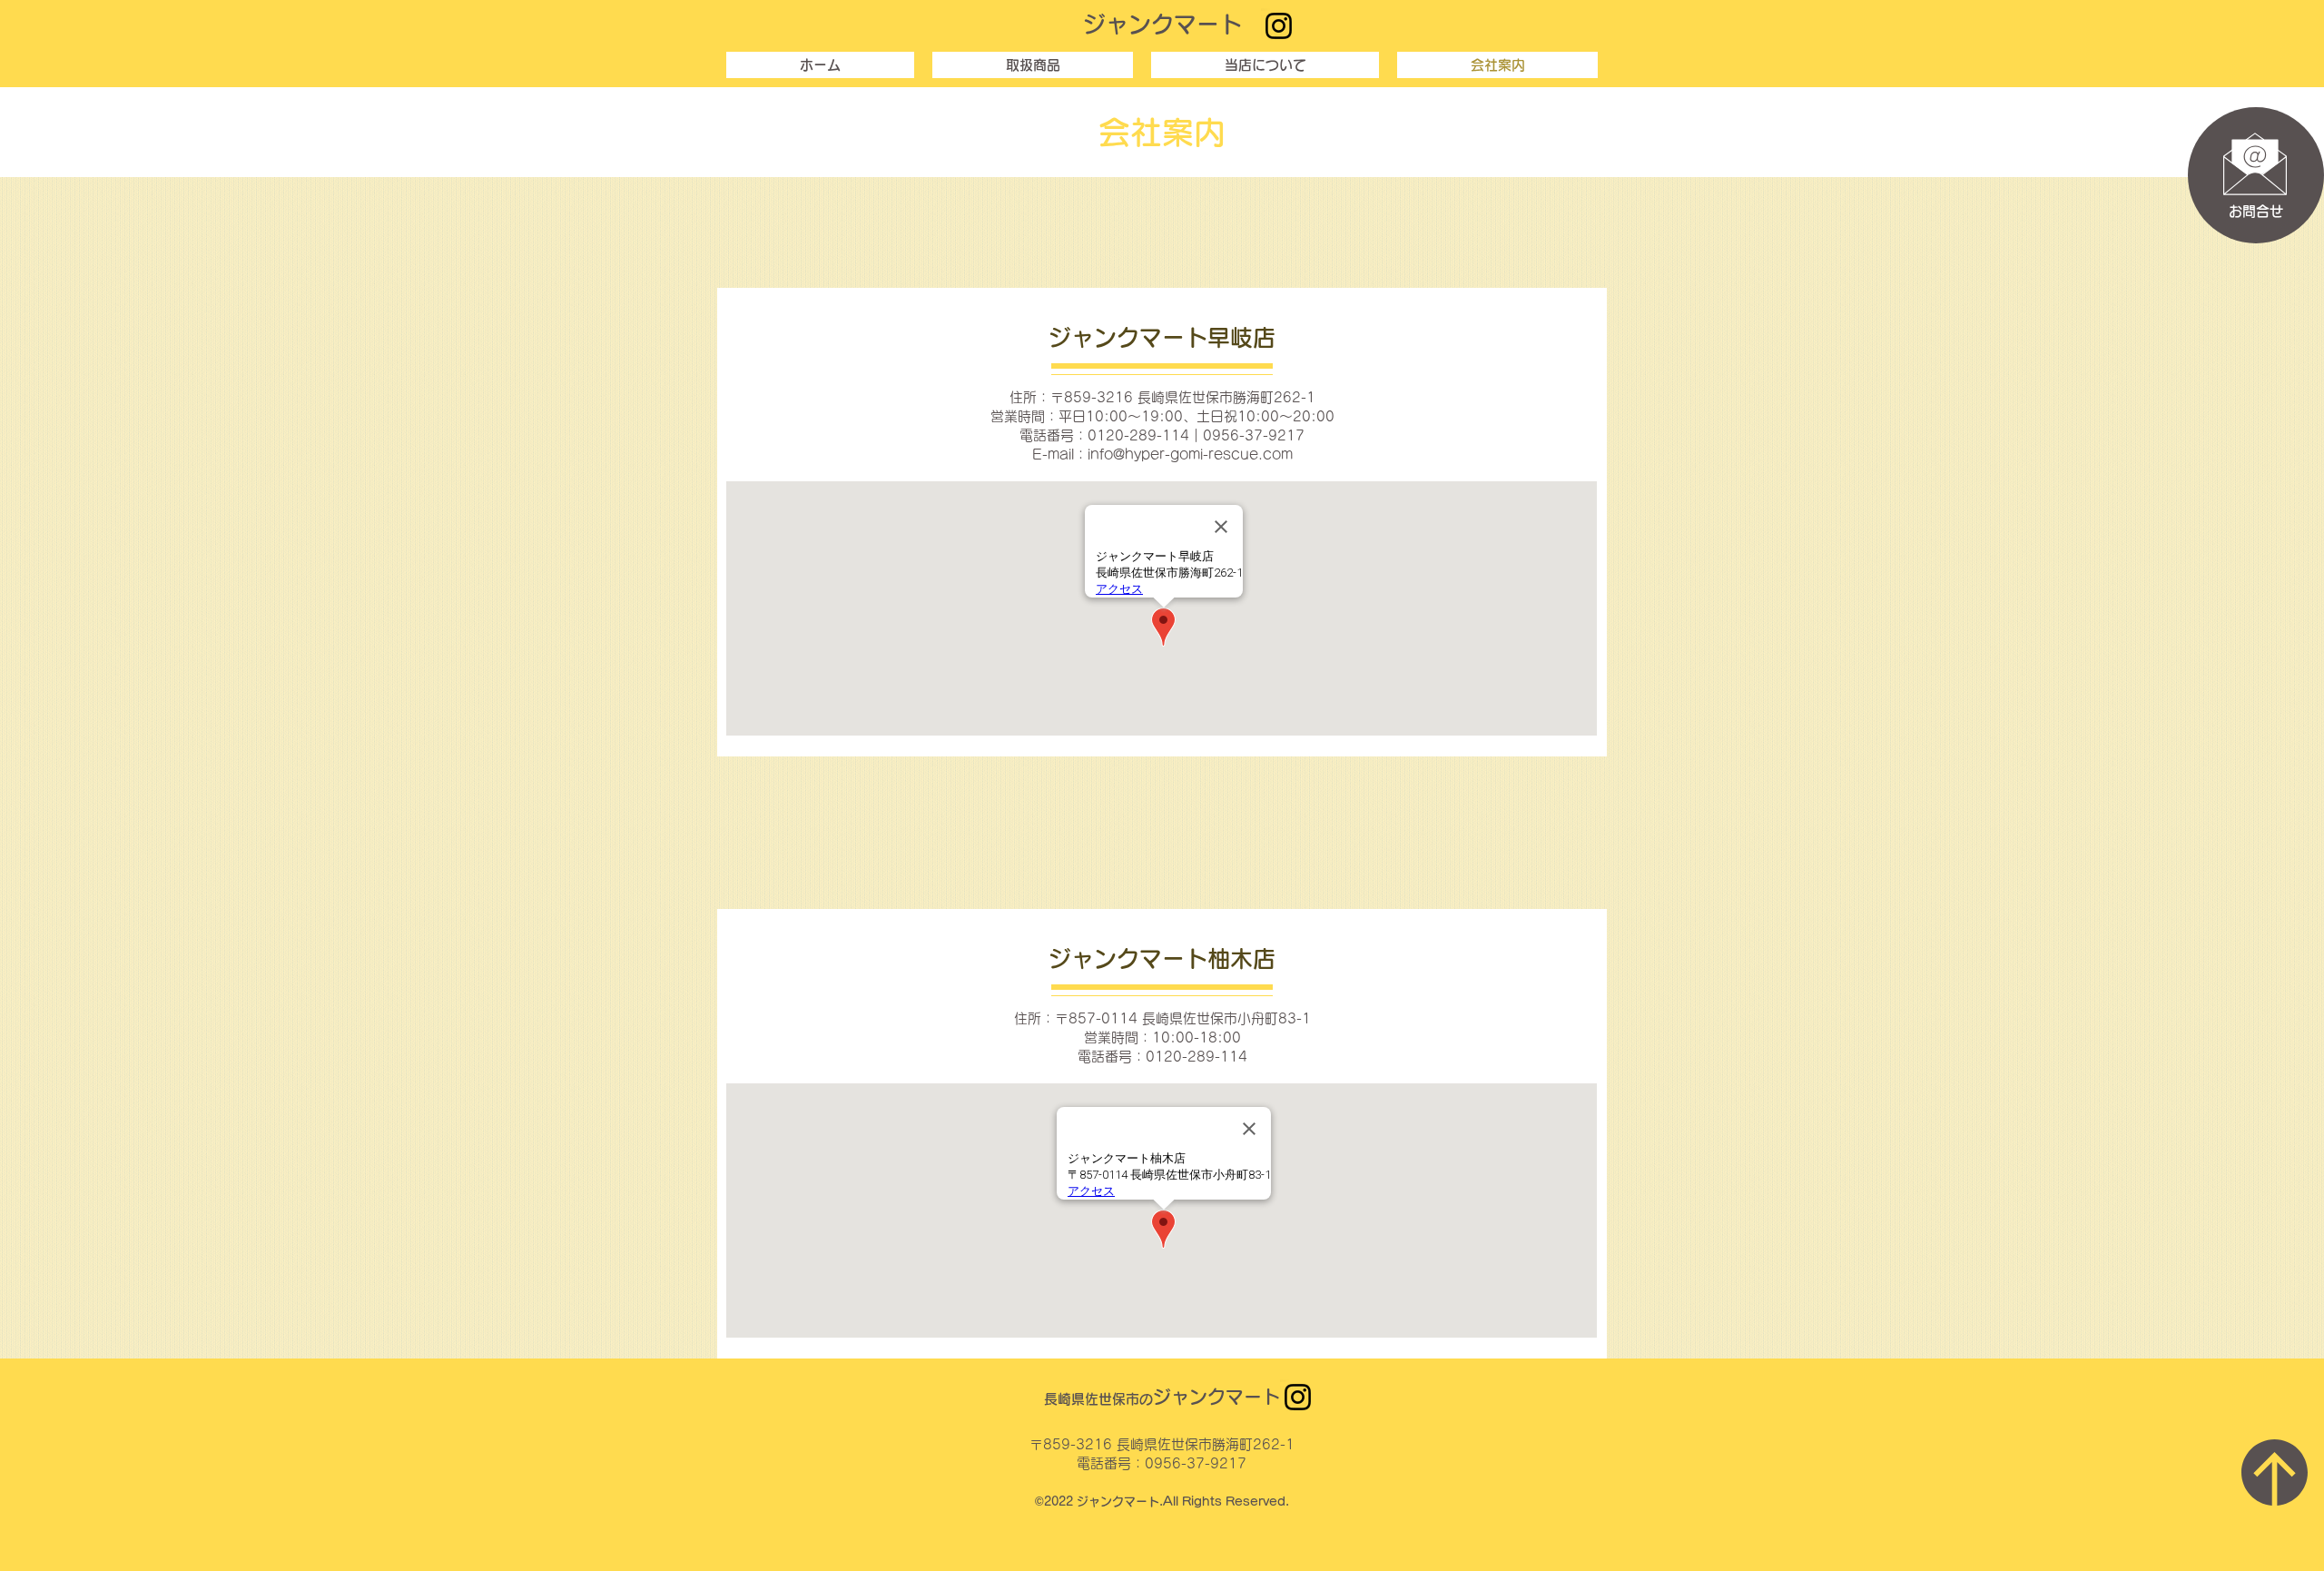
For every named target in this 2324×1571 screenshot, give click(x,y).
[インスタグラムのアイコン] (1279, 26)
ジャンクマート (1162, 24)
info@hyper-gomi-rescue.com (1190, 455)
